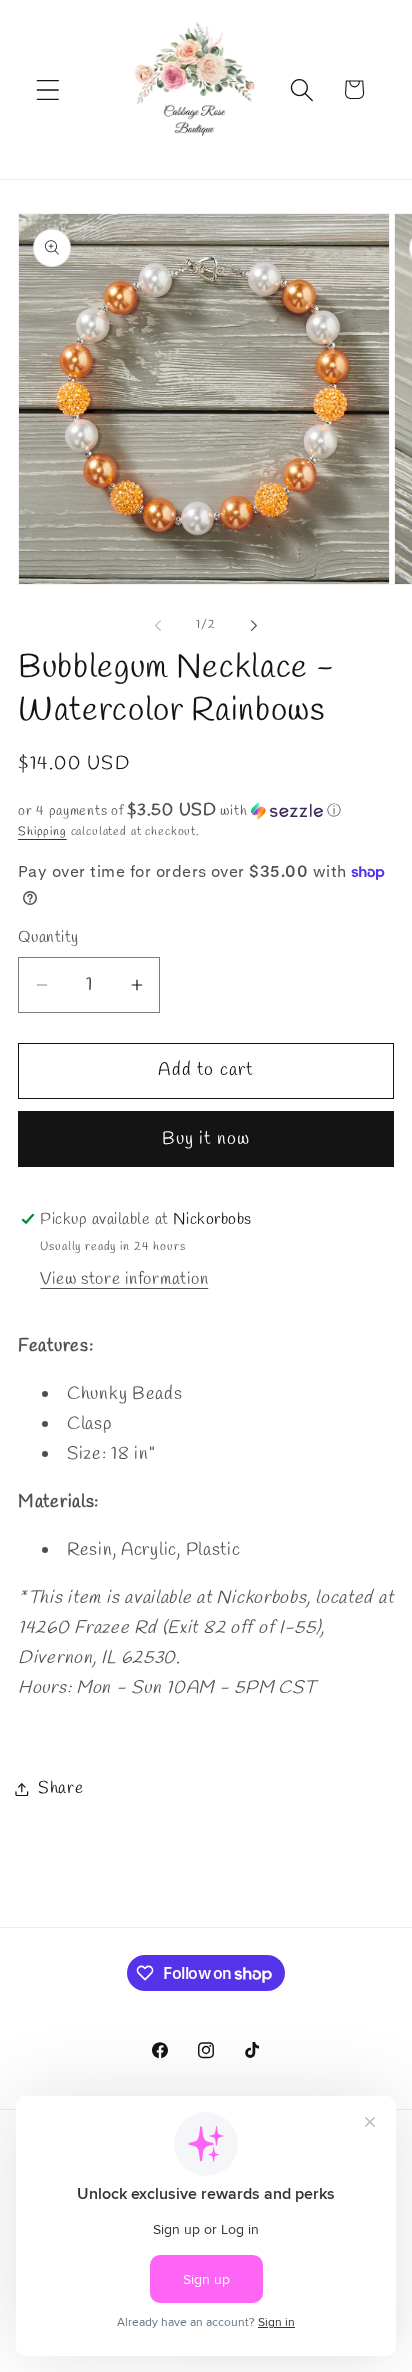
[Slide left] (158, 625)
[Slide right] (254, 625)
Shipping (42, 832)
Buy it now (206, 1139)
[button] (48, 89)
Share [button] (61, 1788)
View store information (124, 1279)
